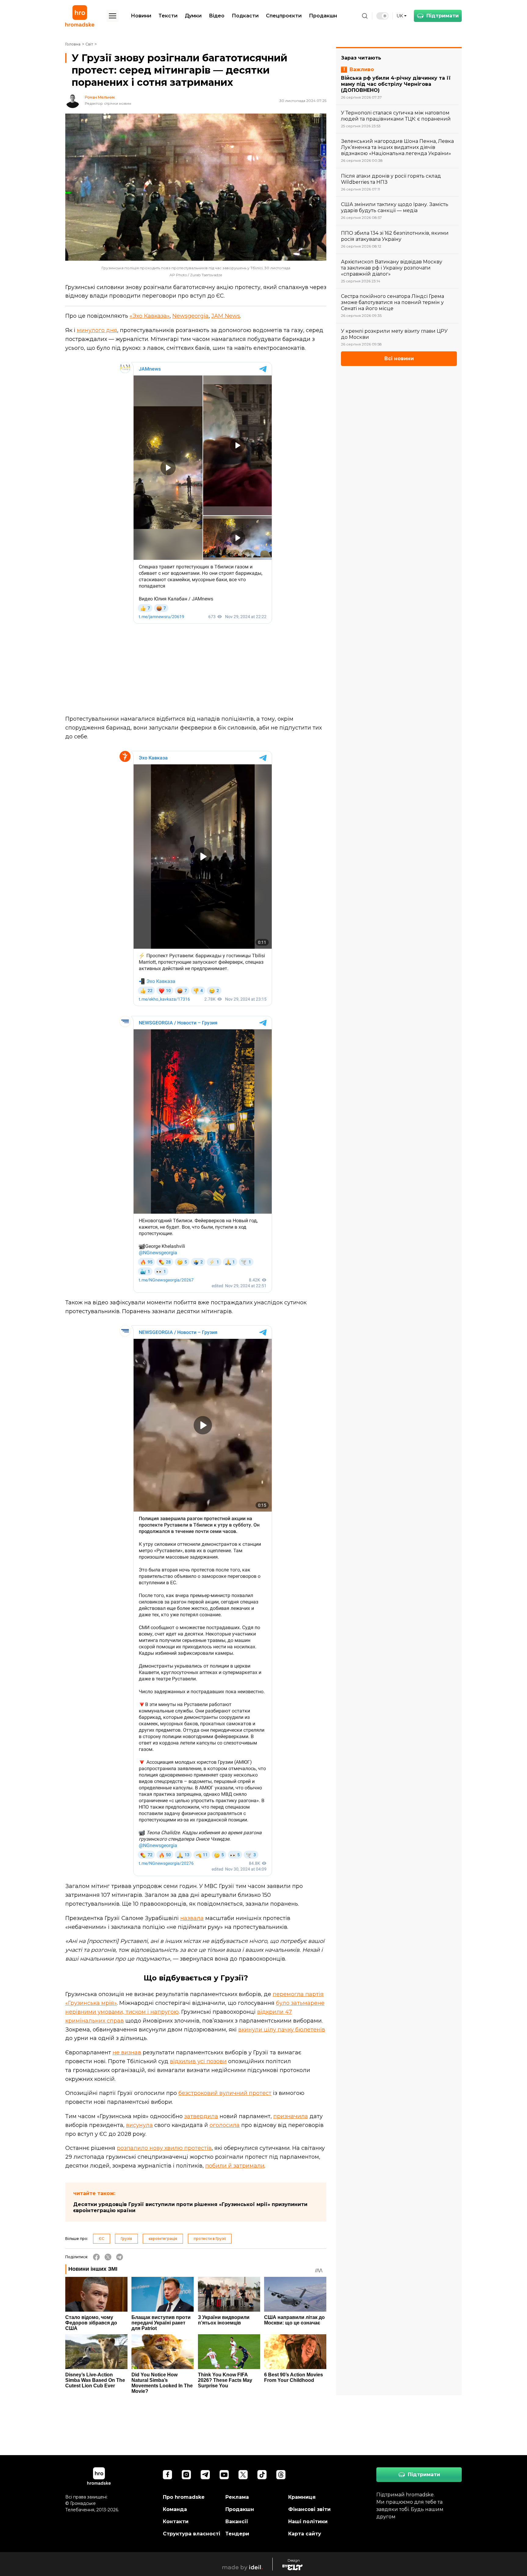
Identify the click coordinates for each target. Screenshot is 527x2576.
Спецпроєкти (284, 16)
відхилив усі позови (198, 2061)
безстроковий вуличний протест (225, 2093)
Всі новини (399, 359)
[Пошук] (365, 16)
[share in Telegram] (120, 2257)
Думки (193, 16)
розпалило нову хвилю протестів (164, 2148)
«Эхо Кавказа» (150, 316)
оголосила (225, 2125)
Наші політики (308, 2522)
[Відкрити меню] (113, 16)
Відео (217, 16)
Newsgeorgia (190, 316)
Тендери (237, 2534)
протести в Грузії (210, 2239)
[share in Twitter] (108, 2257)
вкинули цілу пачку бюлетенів (282, 2030)
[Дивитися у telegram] (205, 2475)
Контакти (176, 2522)
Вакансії (237, 2522)
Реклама (237, 2497)
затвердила (201, 2116)
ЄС (102, 2239)
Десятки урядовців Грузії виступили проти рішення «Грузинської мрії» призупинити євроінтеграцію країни (190, 2207)
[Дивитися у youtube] (224, 2475)
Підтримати (443, 16)
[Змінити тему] (382, 16)
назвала (192, 1918)
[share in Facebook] (96, 2257)
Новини (141, 16)
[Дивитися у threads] (281, 2475)
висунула (139, 2125)
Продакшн (323, 16)
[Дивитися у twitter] (243, 2475)
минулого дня (97, 330)
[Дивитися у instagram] (186, 2475)
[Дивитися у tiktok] (262, 2475)
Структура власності (192, 2534)
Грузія (126, 2239)
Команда (175, 2509)
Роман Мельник (100, 97)
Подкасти (245, 16)
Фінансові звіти (309, 2509)
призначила (291, 2116)
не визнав (127, 2052)
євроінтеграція (163, 2239)
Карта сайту (305, 2534)
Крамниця (302, 2497)
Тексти (168, 16)
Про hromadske (184, 2497)
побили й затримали (235, 2166)
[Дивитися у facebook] (167, 2475)
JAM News (226, 316)
